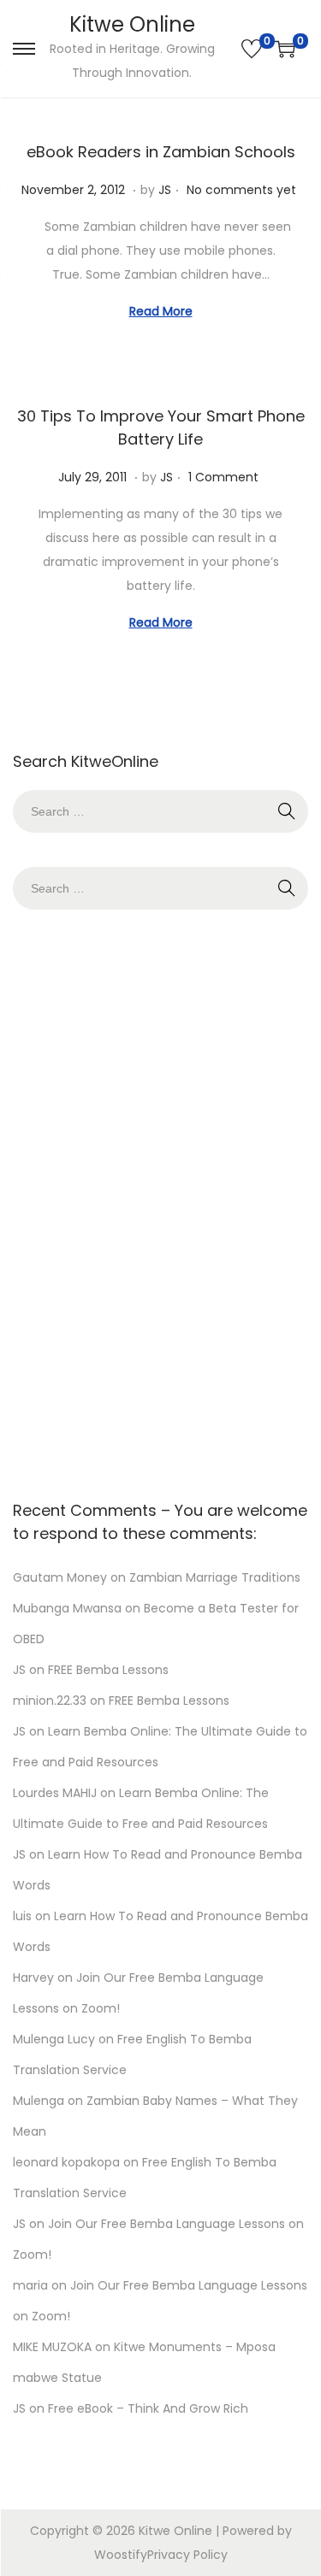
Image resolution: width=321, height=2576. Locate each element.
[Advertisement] (161, 1200)
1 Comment (223, 477)
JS (165, 190)
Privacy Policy (187, 2555)
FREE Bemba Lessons (108, 1670)
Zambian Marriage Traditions (215, 1577)
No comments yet (241, 190)
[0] (252, 49)
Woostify (121, 2555)
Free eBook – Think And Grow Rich (148, 2408)
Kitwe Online (132, 24)
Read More (161, 311)
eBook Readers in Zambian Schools (161, 152)
